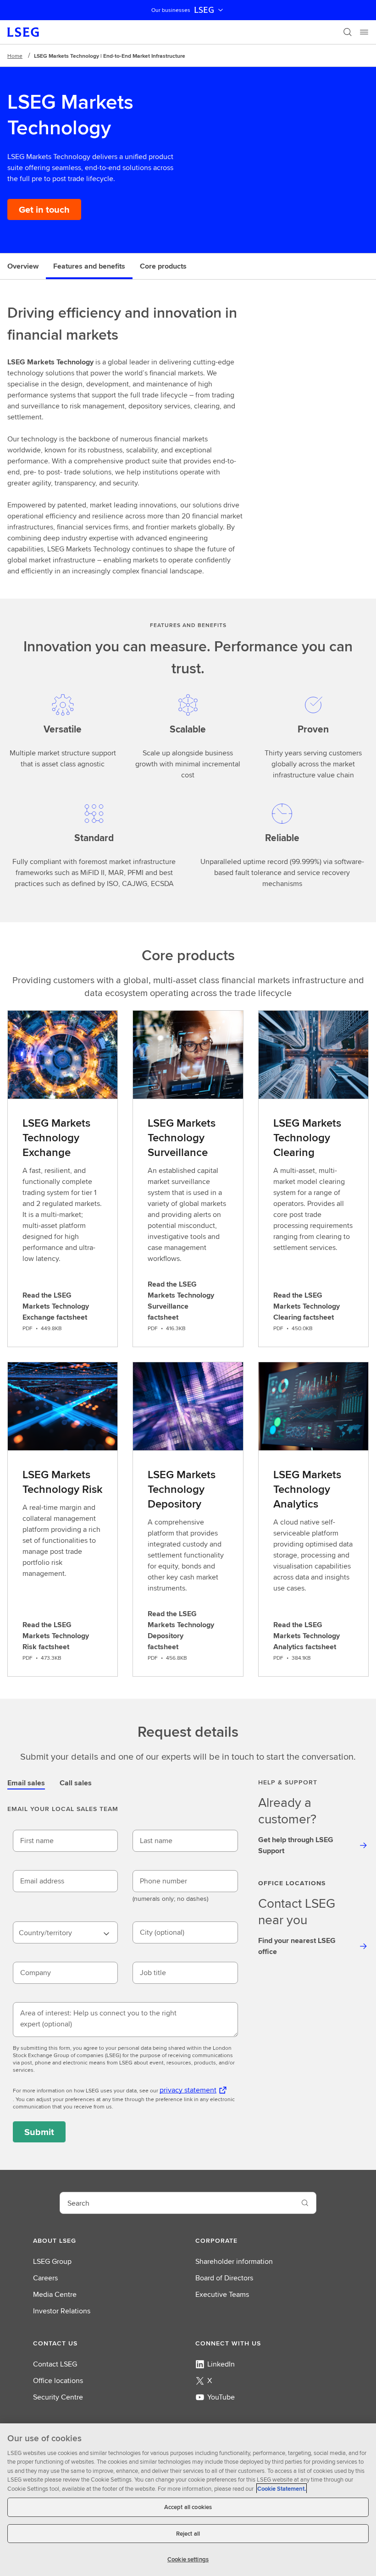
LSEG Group (52, 2261)
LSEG (204, 10)
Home (15, 56)
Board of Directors (224, 2278)
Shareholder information (234, 2261)
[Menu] (364, 32)
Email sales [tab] (26, 1783)
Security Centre (58, 2397)
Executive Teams (222, 2294)
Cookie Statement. (282, 2489)
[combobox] (65, 1932)
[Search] (348, 32)
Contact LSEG (55, 2364)
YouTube (221, 2397)
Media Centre (55, 2294)
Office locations (58, 2381)
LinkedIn (221, 2364)
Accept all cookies (188, 2507)
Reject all (188, 2534)
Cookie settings (188, 2559)
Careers (45, 2278)
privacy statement (188, 2090)
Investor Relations (62, 2311)
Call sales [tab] (76, 1783)
